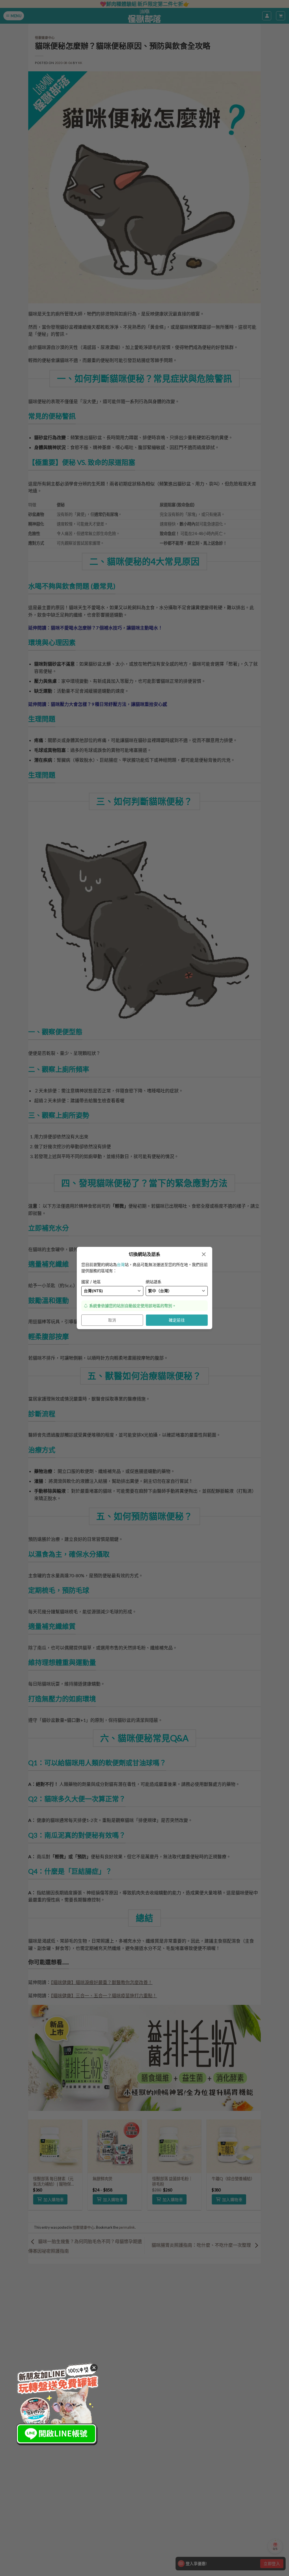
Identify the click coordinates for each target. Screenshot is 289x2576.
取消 (112, 1320)
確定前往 (177, 1320)
